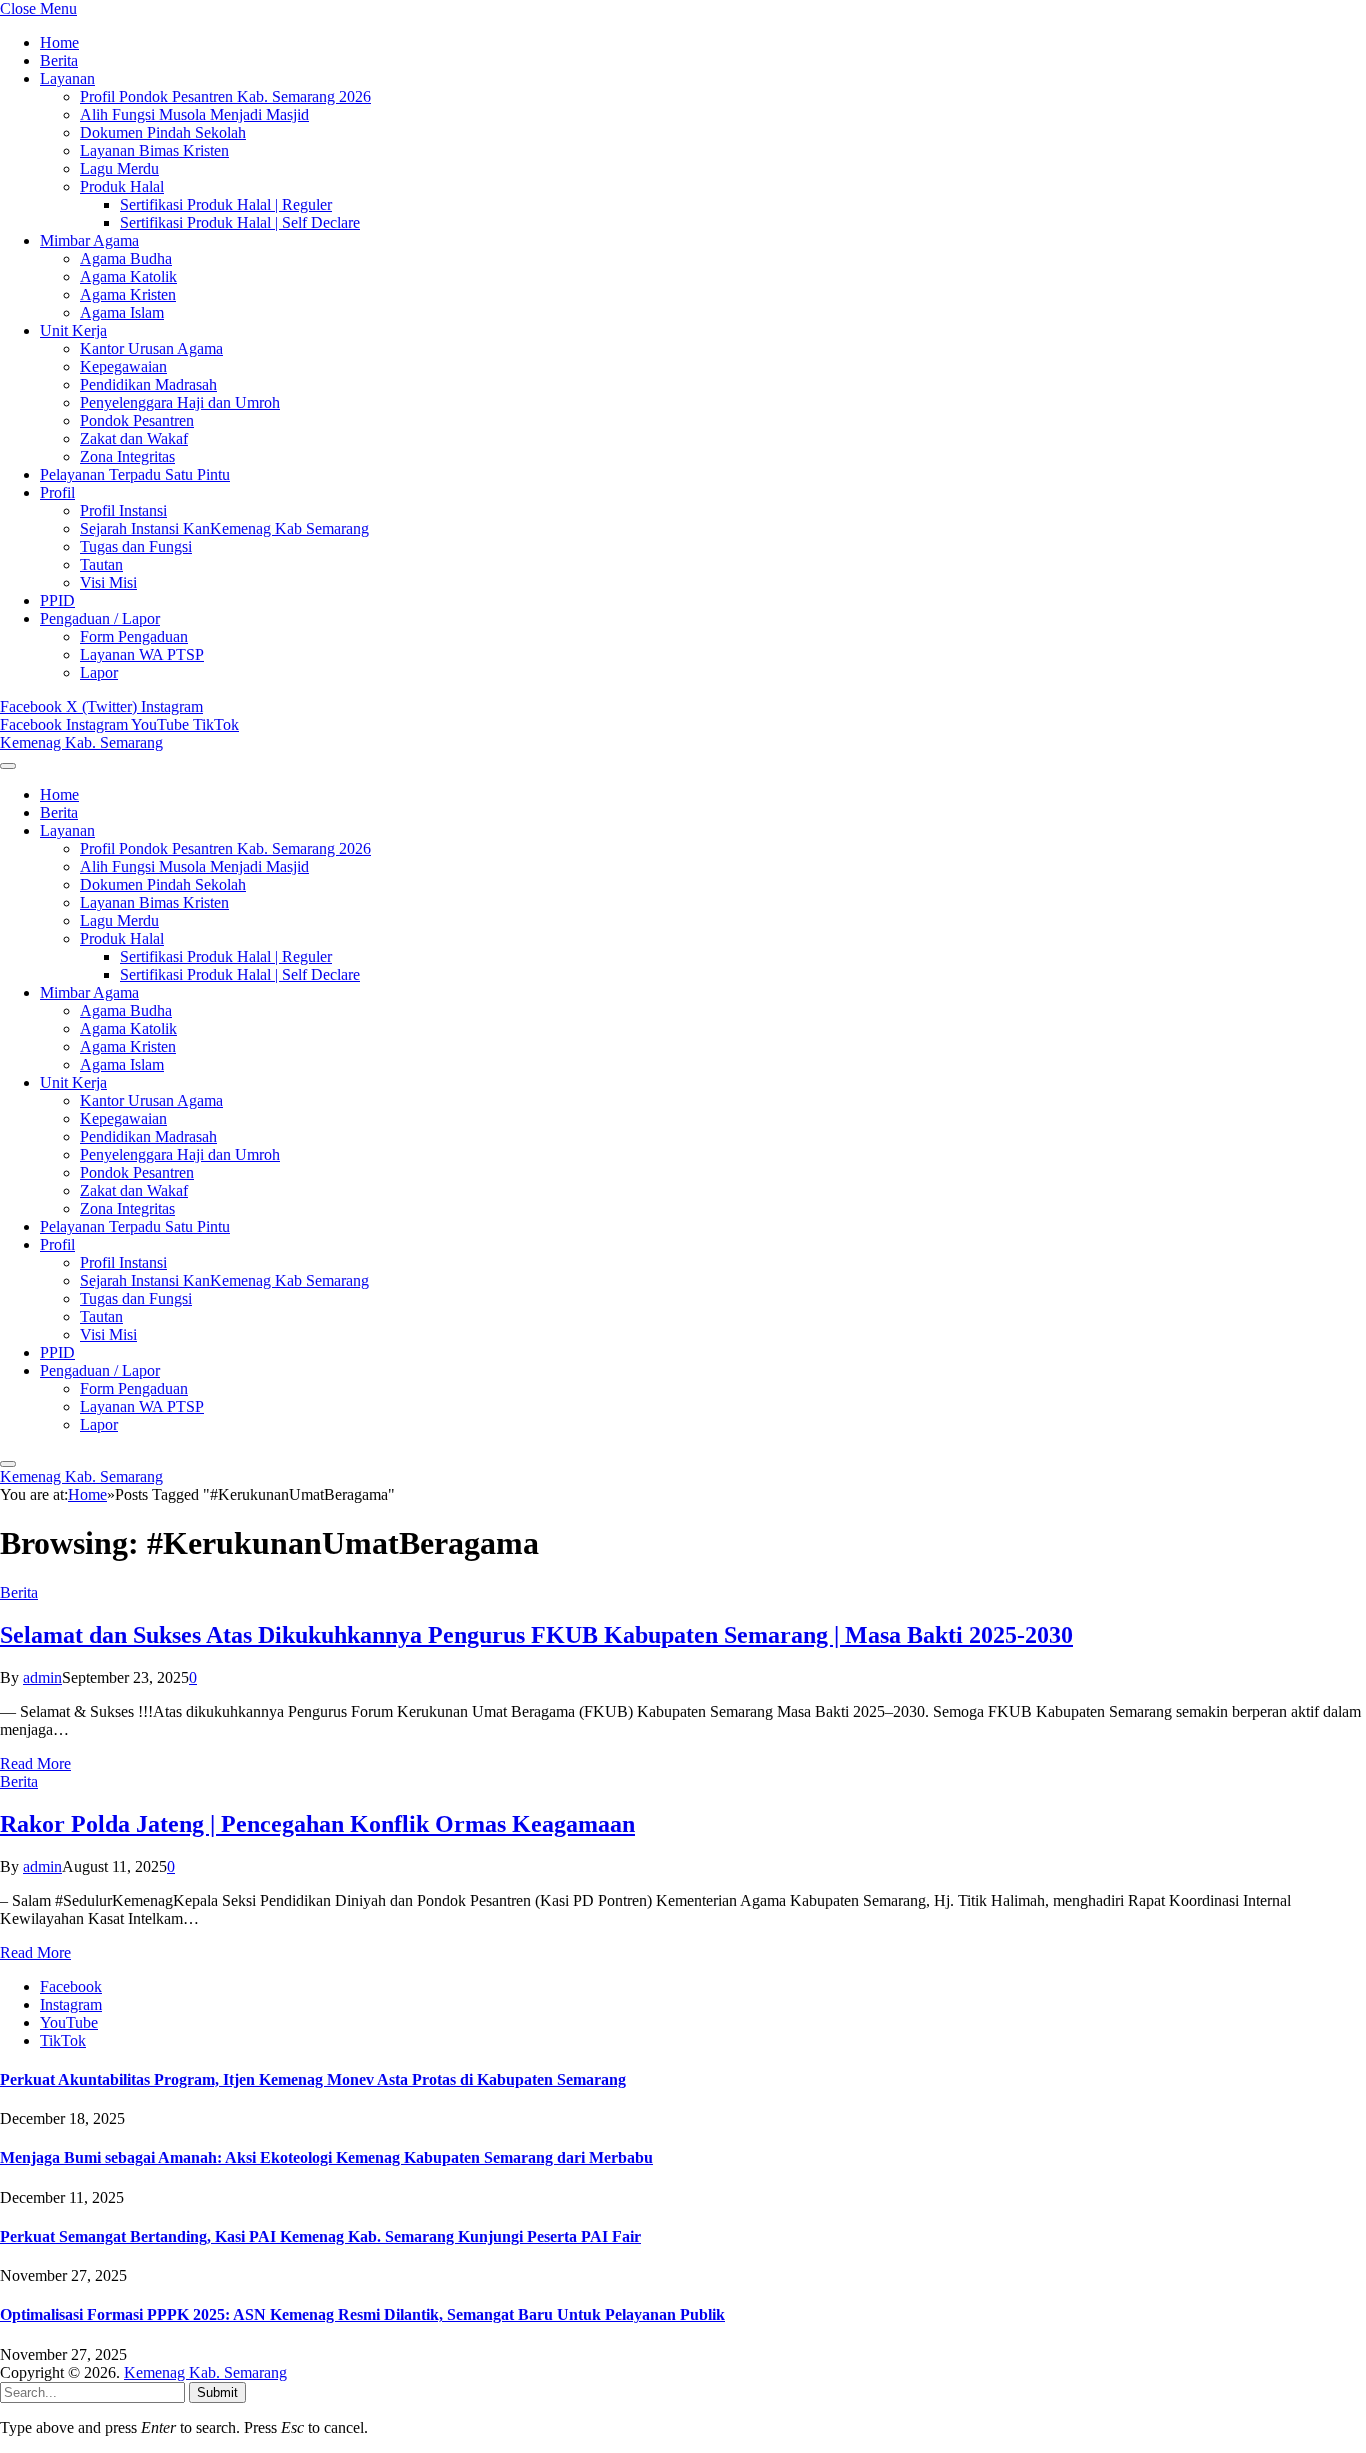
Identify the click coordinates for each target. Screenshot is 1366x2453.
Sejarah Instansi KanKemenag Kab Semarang (224, 528)
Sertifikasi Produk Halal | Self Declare (240, 222)
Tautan (101, 564)
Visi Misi (108, 582)
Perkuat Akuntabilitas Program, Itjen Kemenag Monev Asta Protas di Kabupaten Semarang (313, 2079)
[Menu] (8, 766)
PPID (57, 600)
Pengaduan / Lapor (100, 618)
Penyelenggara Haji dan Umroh (180, 402)
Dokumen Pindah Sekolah (163, 132)
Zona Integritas (127, 456)
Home (59, 42)
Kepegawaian (123, 366)
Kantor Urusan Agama (151, 348)
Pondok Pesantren (137, 420)
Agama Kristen (128, 294)
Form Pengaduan (134, 636)
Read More (35, 1763)
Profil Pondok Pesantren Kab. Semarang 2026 (225, 96)
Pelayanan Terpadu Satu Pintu (135, 474)
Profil (57, 492)
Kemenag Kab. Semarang (205, 2372)
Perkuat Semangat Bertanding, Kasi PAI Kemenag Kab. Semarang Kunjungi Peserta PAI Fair (320, 2236)
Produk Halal (122, 186)
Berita (59, 60)
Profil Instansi (123, 510)
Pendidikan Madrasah (148, 384)
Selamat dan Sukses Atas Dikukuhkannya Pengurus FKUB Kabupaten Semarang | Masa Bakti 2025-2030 (536, 1635)
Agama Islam (122, 312)
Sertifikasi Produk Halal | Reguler (226, 204)
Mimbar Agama (89, 240)
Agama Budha (126, 258)
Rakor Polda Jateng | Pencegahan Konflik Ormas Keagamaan (317, 1824)
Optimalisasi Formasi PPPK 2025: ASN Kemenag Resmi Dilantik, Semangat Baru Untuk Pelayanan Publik (362, 2314)
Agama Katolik (128, 276)
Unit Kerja (73, 330)
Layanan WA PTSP (142, 654)
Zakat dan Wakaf (134, 438)
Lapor (99, 672)
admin (42, 1677)
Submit (217, 2392)
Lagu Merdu (119, 168)
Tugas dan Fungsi (136, 546)
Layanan (67, 78)
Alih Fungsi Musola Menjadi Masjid (194, 114)
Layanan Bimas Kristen (154, 150)
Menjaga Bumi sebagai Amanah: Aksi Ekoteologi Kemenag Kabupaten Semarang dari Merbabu (326, 2157)
